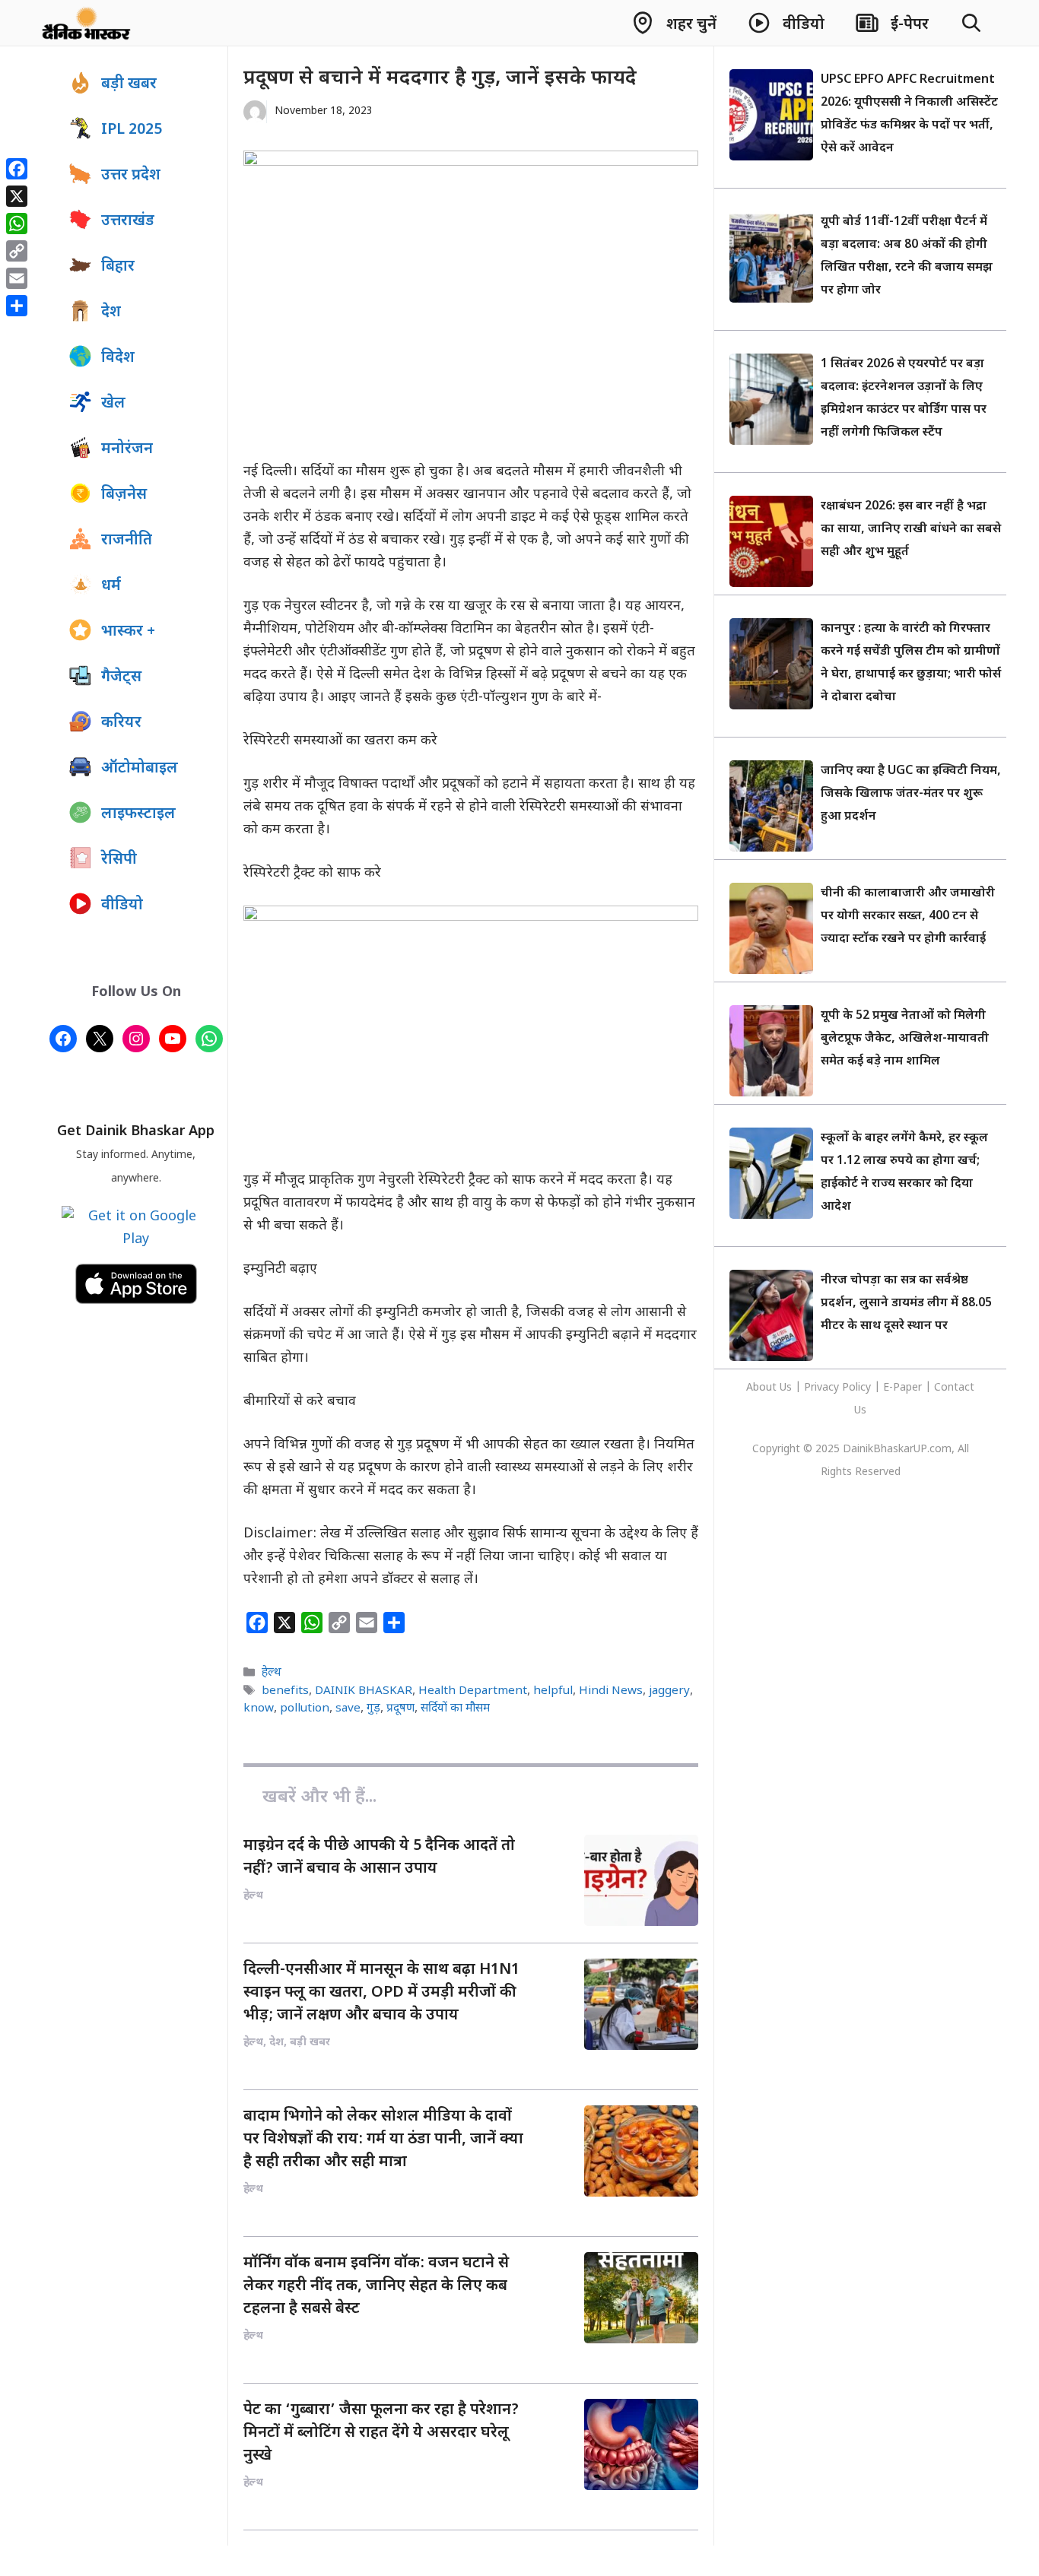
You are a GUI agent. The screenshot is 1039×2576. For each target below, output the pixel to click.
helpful (553, 1691)
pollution (305, 1708)
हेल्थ (272, 1673)
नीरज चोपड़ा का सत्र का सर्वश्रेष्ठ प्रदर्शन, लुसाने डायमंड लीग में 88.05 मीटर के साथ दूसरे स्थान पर (906, 1304)
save (348, 1708)
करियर (121, 723)
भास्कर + (128, 632)
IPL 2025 (132, 130)
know (259, 1708)
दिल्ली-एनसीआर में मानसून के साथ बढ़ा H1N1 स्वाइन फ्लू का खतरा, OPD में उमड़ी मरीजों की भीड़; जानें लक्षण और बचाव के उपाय (381, 1993)
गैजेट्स (121, 677)
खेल (113, 404)
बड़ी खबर (129, 84)
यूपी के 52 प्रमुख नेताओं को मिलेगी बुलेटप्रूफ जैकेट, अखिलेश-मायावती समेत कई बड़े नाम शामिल (905, 1039)
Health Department (473, 1691)
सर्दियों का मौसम (455, 1708)
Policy (856, 1388)
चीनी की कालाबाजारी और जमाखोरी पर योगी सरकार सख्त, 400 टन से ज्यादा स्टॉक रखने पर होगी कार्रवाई (908, 917)
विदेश (118, 358)
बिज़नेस (124, 495)
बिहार (118, 267)
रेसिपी (119, 860)
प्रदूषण (400, 1708)
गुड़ (373, 1708)
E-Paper (902, 1388)
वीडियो (122, 906)
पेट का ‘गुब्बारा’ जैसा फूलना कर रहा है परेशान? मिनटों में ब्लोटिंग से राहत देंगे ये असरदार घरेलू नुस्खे (381, 2433)
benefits (285, 1691)
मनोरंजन (127, 449)
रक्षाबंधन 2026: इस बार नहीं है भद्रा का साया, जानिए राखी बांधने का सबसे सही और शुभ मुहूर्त (911, 530)
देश (111, 312)
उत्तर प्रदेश (131, 176)
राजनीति (127, 541)
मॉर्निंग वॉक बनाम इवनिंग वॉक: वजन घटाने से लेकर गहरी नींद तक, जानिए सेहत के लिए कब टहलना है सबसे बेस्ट (376, 2286)
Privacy (823, 1388)
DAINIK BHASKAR (364, 1691)
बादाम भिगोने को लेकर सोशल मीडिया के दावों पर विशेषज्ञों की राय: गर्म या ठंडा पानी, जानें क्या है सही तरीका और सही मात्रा (383, 2140)
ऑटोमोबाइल (140, 769)
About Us (771, 1388)
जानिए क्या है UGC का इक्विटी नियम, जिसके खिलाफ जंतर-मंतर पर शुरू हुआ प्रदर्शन (911, 794)
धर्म (111, 586)
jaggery (669, 1691)
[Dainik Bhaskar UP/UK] (87, 23)
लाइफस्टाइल (138, 814)
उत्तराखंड (128, 221)
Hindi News (611, 1691)
